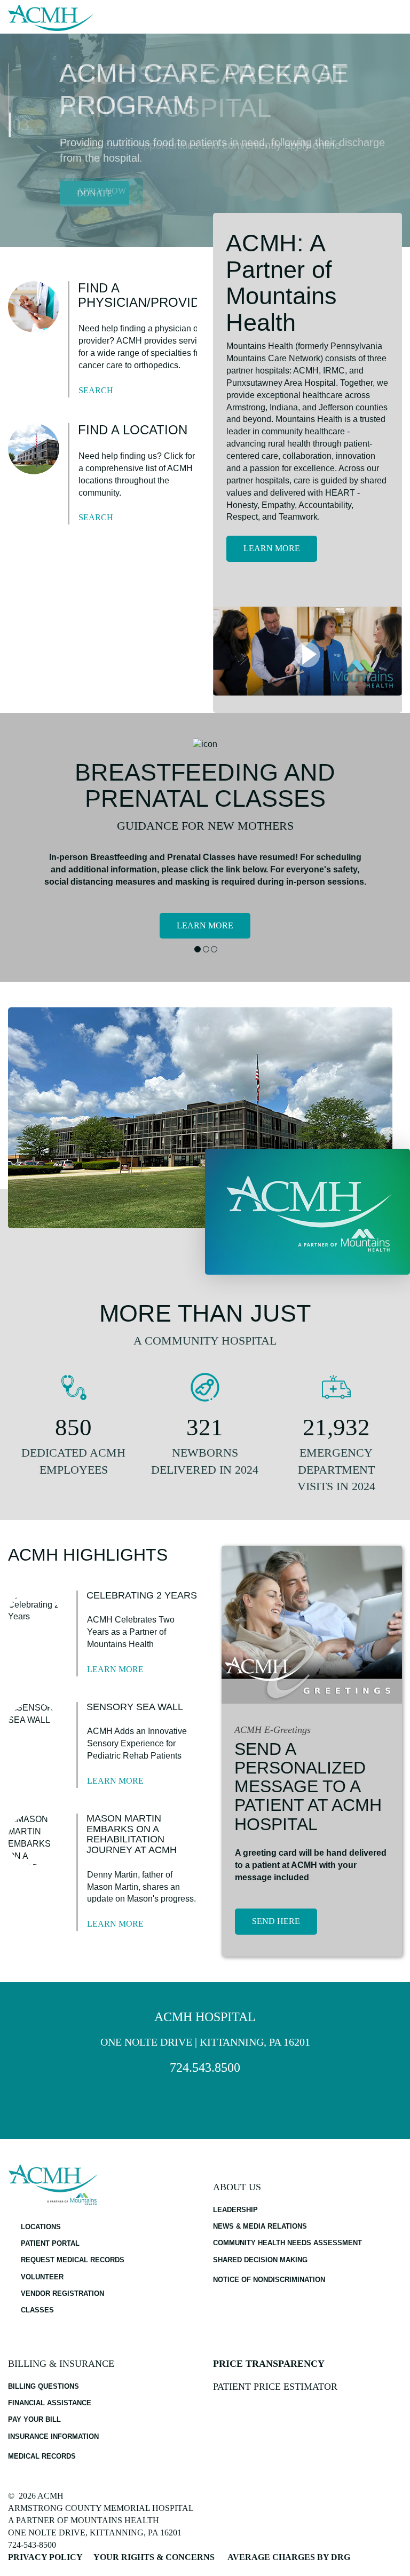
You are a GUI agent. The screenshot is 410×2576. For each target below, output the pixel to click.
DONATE (94, 193)
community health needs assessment (287, 2243)
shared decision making (260, 2260)
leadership (235, 2210)
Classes (37, 2310)
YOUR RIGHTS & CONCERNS (154, 2557)
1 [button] (198, 949)
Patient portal (50, 2243)
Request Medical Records (73, 2260)
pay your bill (34, 2419)
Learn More (272, 548)
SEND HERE (276, 1921)
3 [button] (214, 949)
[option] (205, 140)
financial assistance (50, 2403)
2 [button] (206, 949)
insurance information (53, 2436)
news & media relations (260, 2226)
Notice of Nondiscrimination (269, 2280)
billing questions (44, 2386)
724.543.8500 (205, 2068)
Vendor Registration (62, 2293)
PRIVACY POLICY (45, 2557)
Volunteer (42, 2277)
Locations (41, 2227)
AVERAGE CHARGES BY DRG (289, 2557)
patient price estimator (275, 2387)
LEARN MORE (205, 925)
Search (96, 390)
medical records (42, 2456)
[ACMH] (51, 18)
